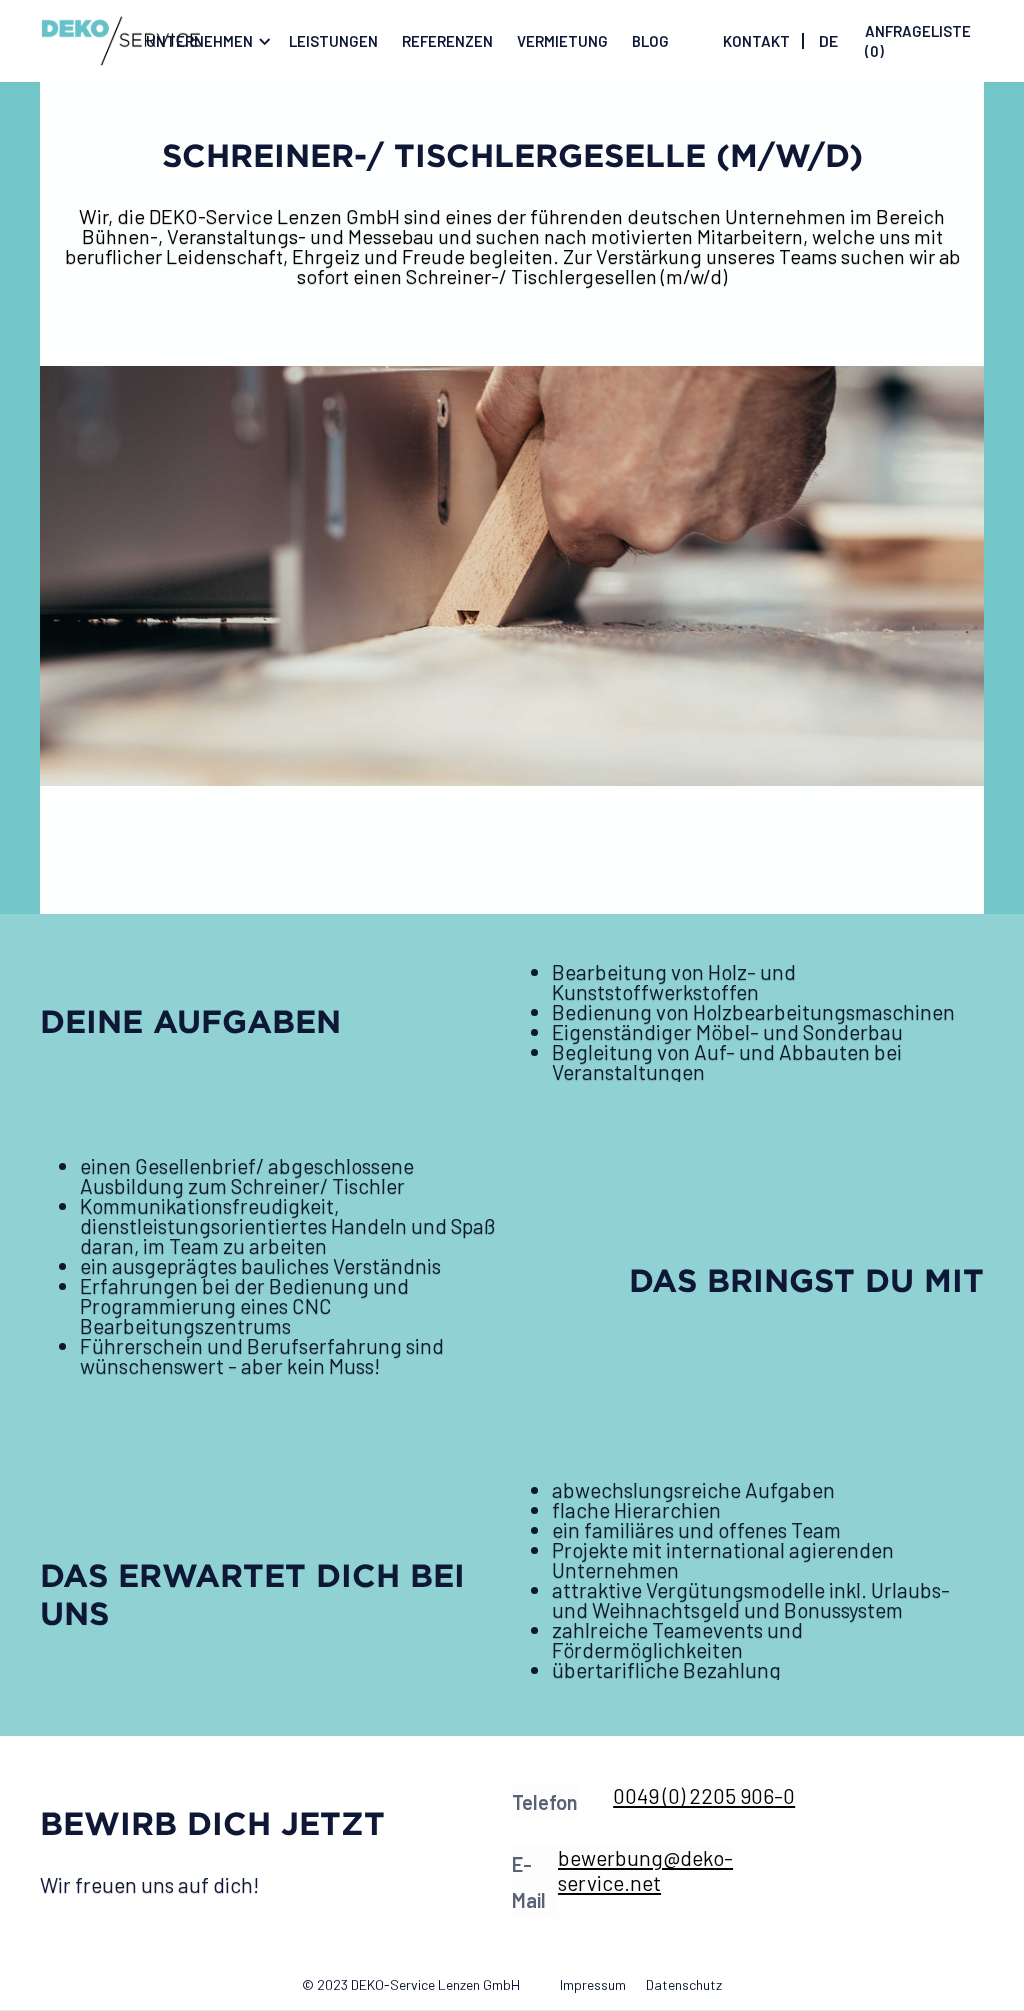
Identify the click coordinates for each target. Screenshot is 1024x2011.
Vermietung (562, 41)
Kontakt (756, 41)
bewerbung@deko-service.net (645, 1870)
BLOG (650, 41)
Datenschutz (684, 1984)
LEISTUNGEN (333, 41)
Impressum (593, 1984)
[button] (205, 41)
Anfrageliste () (918, 41)
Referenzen (447, 41)
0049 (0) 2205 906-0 (704, 1795)
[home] (121, 40)
